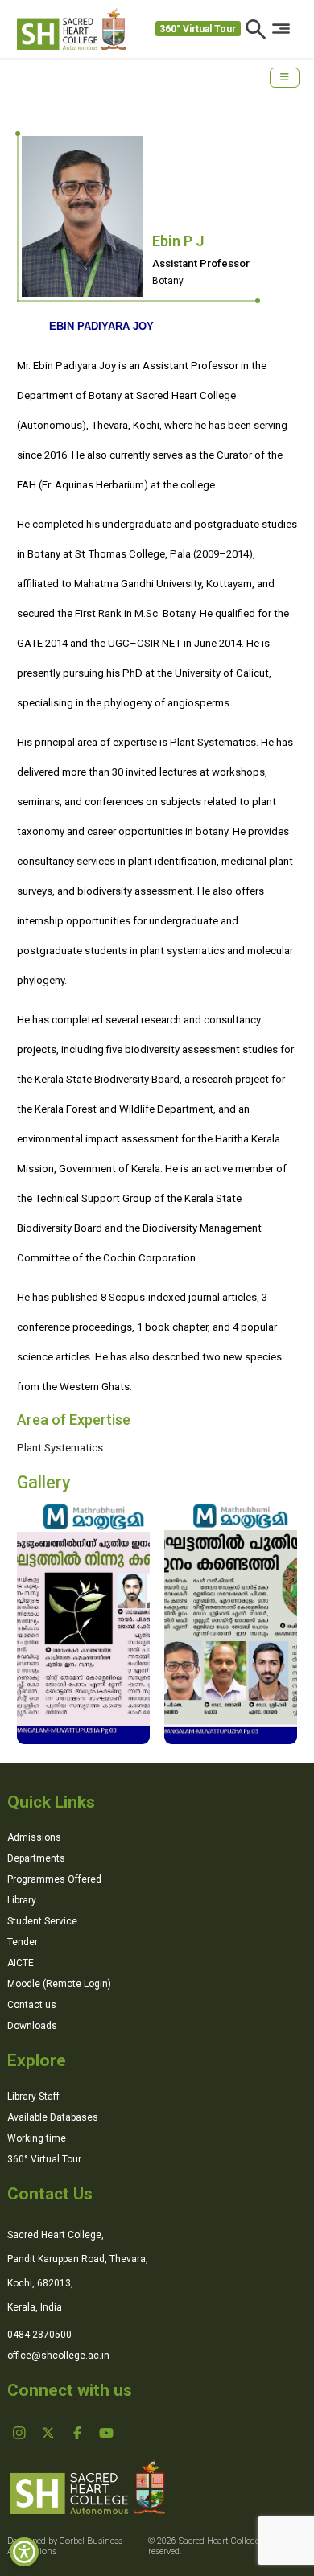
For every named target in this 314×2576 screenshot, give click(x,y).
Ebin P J (178, 241)
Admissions (34, 1837)
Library (22, 1900)
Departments (36, 1858)
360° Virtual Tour (198, 29)
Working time (37, 2138)
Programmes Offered (54, 1879)
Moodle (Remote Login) (59, 1984)
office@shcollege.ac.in (58, 2356)
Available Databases (53, 2117)
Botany (168, 281)
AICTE (21, 1963)
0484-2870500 (39, 2335)
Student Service (42, 1921)
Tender (23, 1942)
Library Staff (33, 2097)
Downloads (32, 2026)
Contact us (32, 2005)
